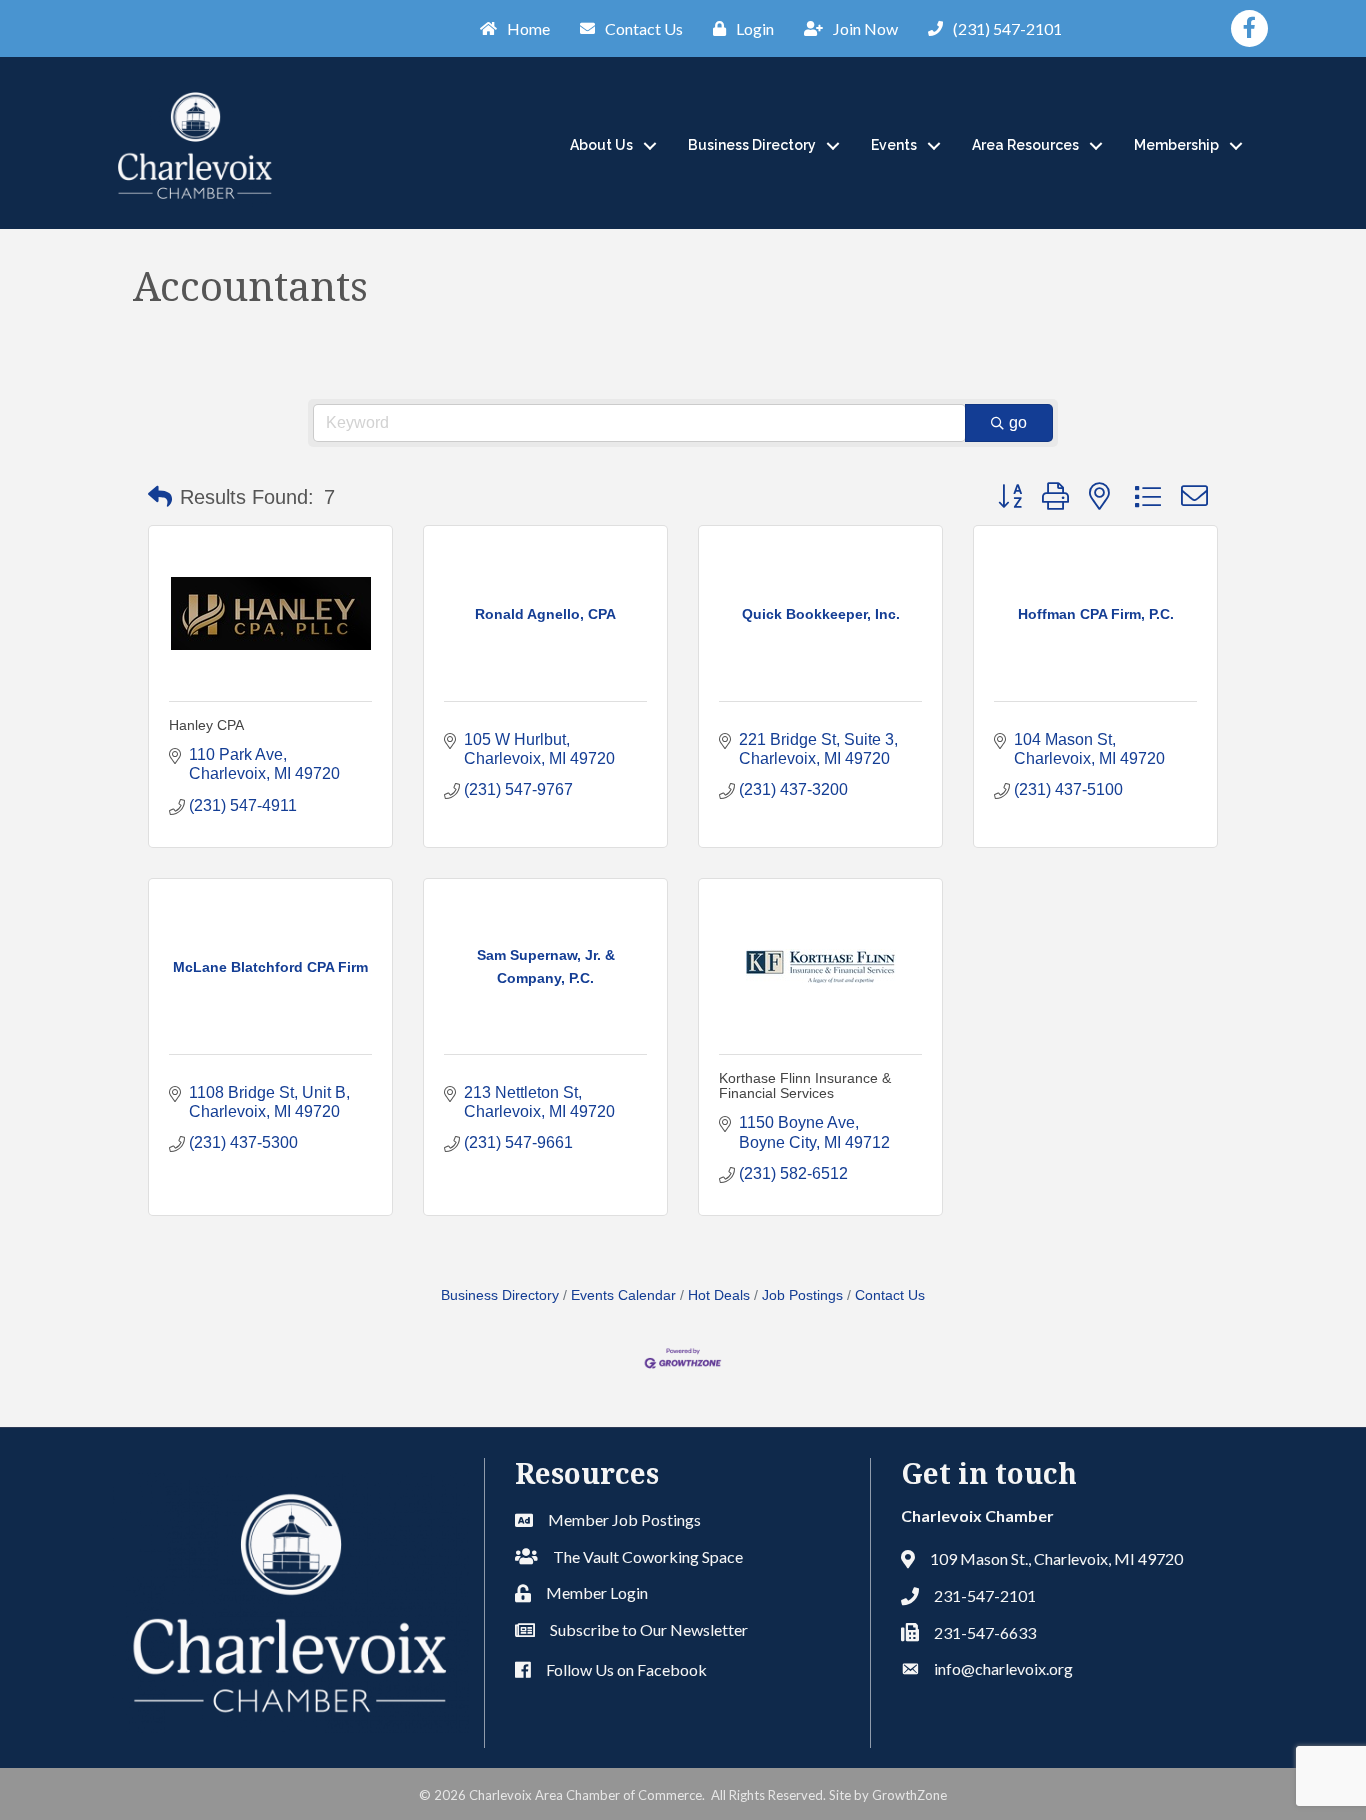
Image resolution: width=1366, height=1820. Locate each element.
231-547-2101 (985, 1595)
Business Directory (752, 145)
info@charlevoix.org (1003, 1668)
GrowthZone (909, 1795)
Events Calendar (623, 1295)
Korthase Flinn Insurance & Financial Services (805, 1085)
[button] (160, 497)
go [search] (1018, 422)
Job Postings (802, 1295)
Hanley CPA (206, 725)
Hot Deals (719, 1295)
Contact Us (890, 1295)
